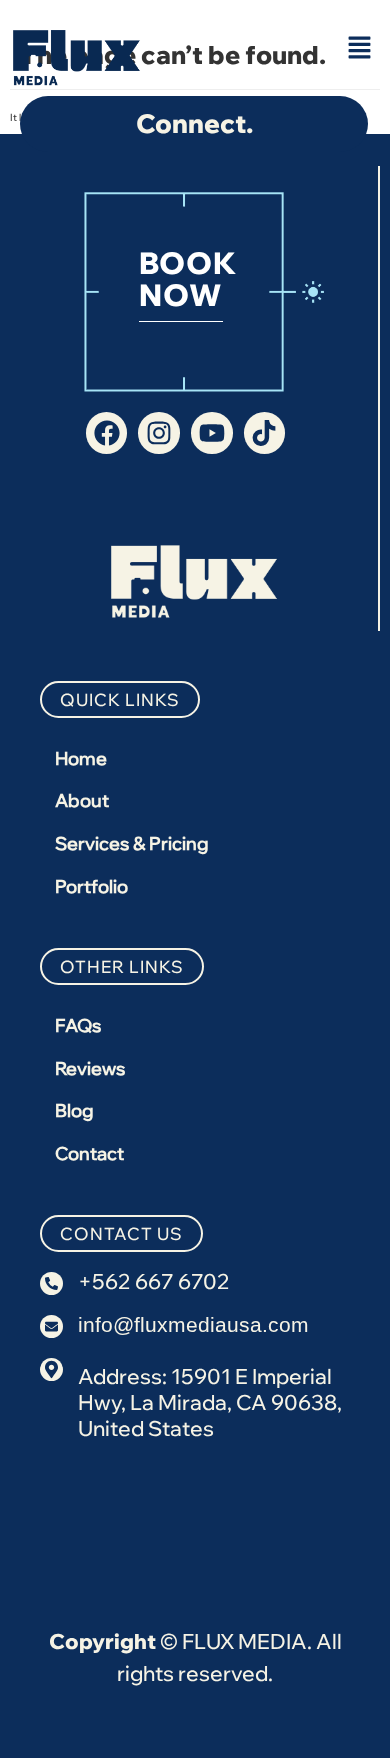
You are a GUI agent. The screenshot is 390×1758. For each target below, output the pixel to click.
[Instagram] (159, 433)
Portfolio (91, 886)
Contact (89, 1153)
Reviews (90, 1068)
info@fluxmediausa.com (193, 1324)
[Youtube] (212, 433)
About (82, 800)
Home (81, 758)
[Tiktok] (265, 433)
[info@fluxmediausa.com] (51, 1326)
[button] (360, 48)
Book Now (188, 279)
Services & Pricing (132, 843)
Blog (74, 1110)
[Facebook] (107, 433)
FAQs (78, 1025)
